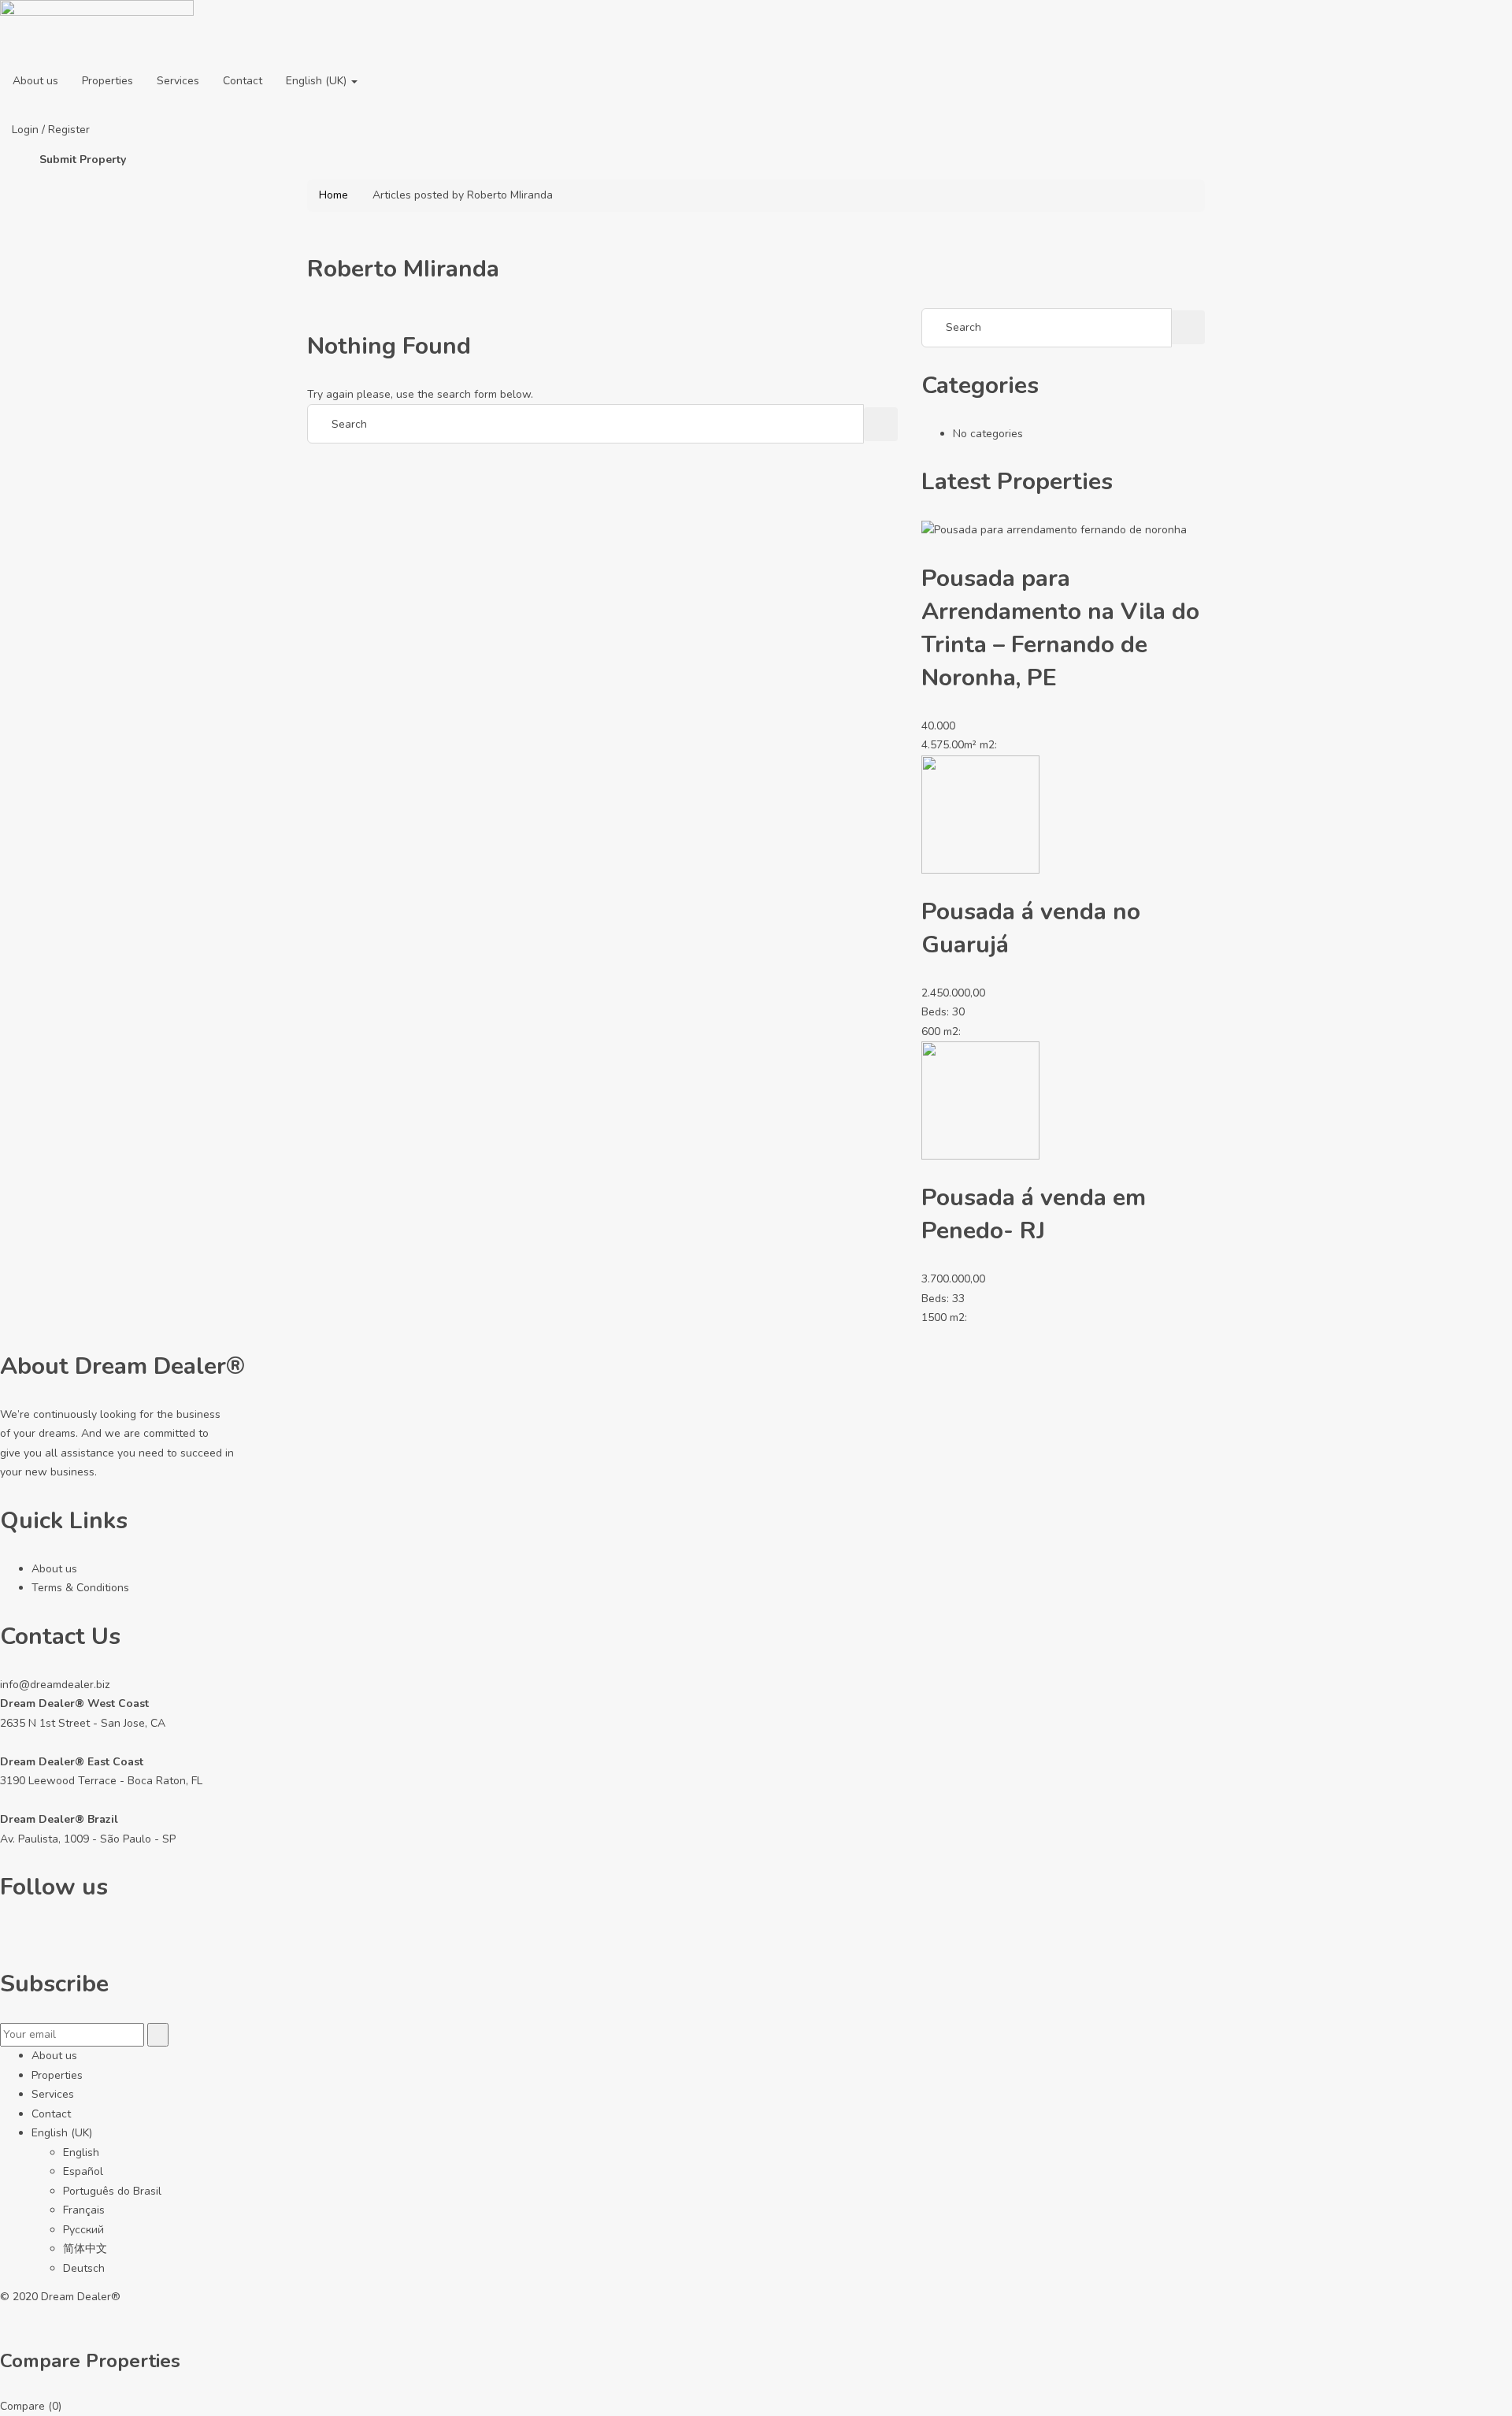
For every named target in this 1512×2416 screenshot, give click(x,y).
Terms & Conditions (80, 1588)
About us (35, 81)
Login (27, 130)
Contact (243, 81)
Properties (107, 81)
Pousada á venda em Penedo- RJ (1034, 1214)
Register (69, 130)
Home (334, 195)
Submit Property (83, 160)
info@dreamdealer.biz (55, 1685)
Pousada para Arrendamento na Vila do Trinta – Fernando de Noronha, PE (1060, 628)
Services (178, 81)
